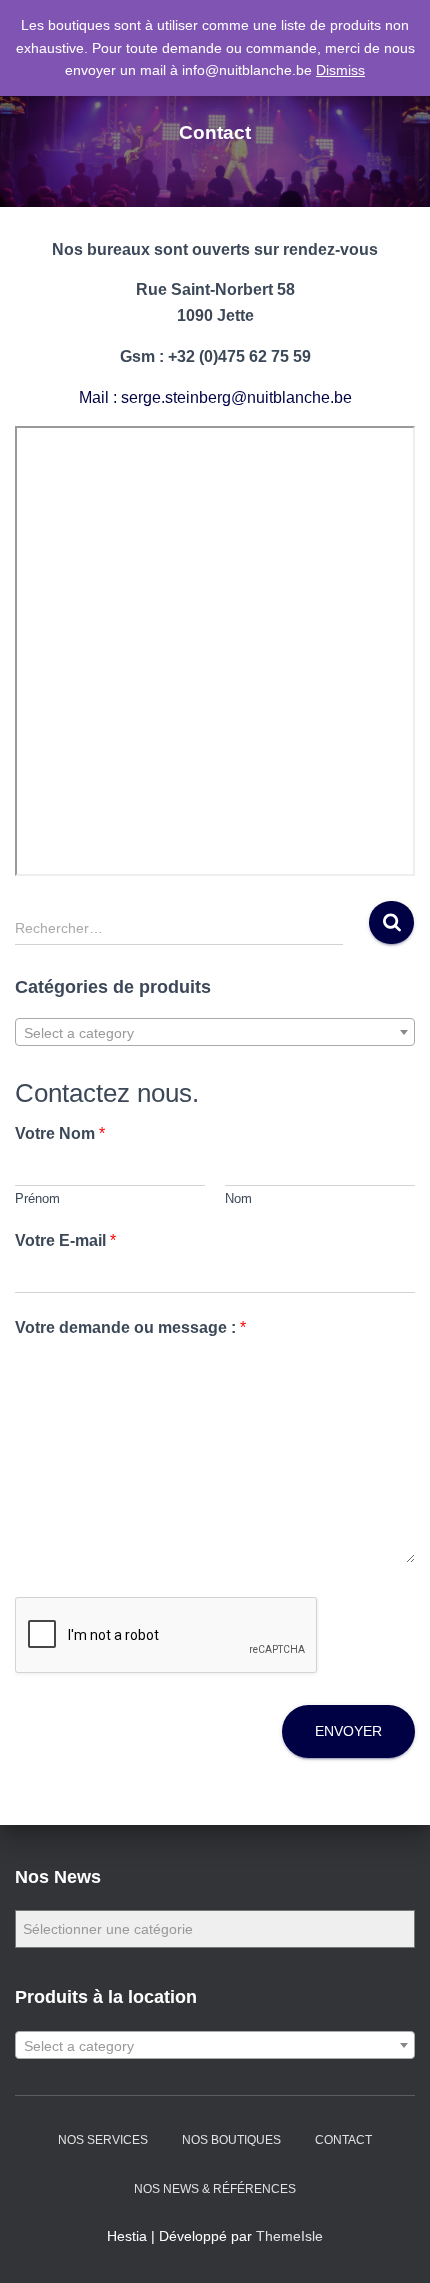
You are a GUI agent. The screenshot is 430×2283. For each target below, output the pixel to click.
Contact (343, 2140)
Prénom (37, 1198)
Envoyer (348, 1731)
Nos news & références (215, 2189)
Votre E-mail (65, 1240)
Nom (238, 1198)
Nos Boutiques (231, 2140)
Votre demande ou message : (130, 1327)
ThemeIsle (289, 2236)
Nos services (103, 2140)
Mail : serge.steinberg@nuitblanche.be (215, 397)
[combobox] (215, 1032)
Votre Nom (60, 1133)
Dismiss (340, 70)
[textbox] (215, 1033)
